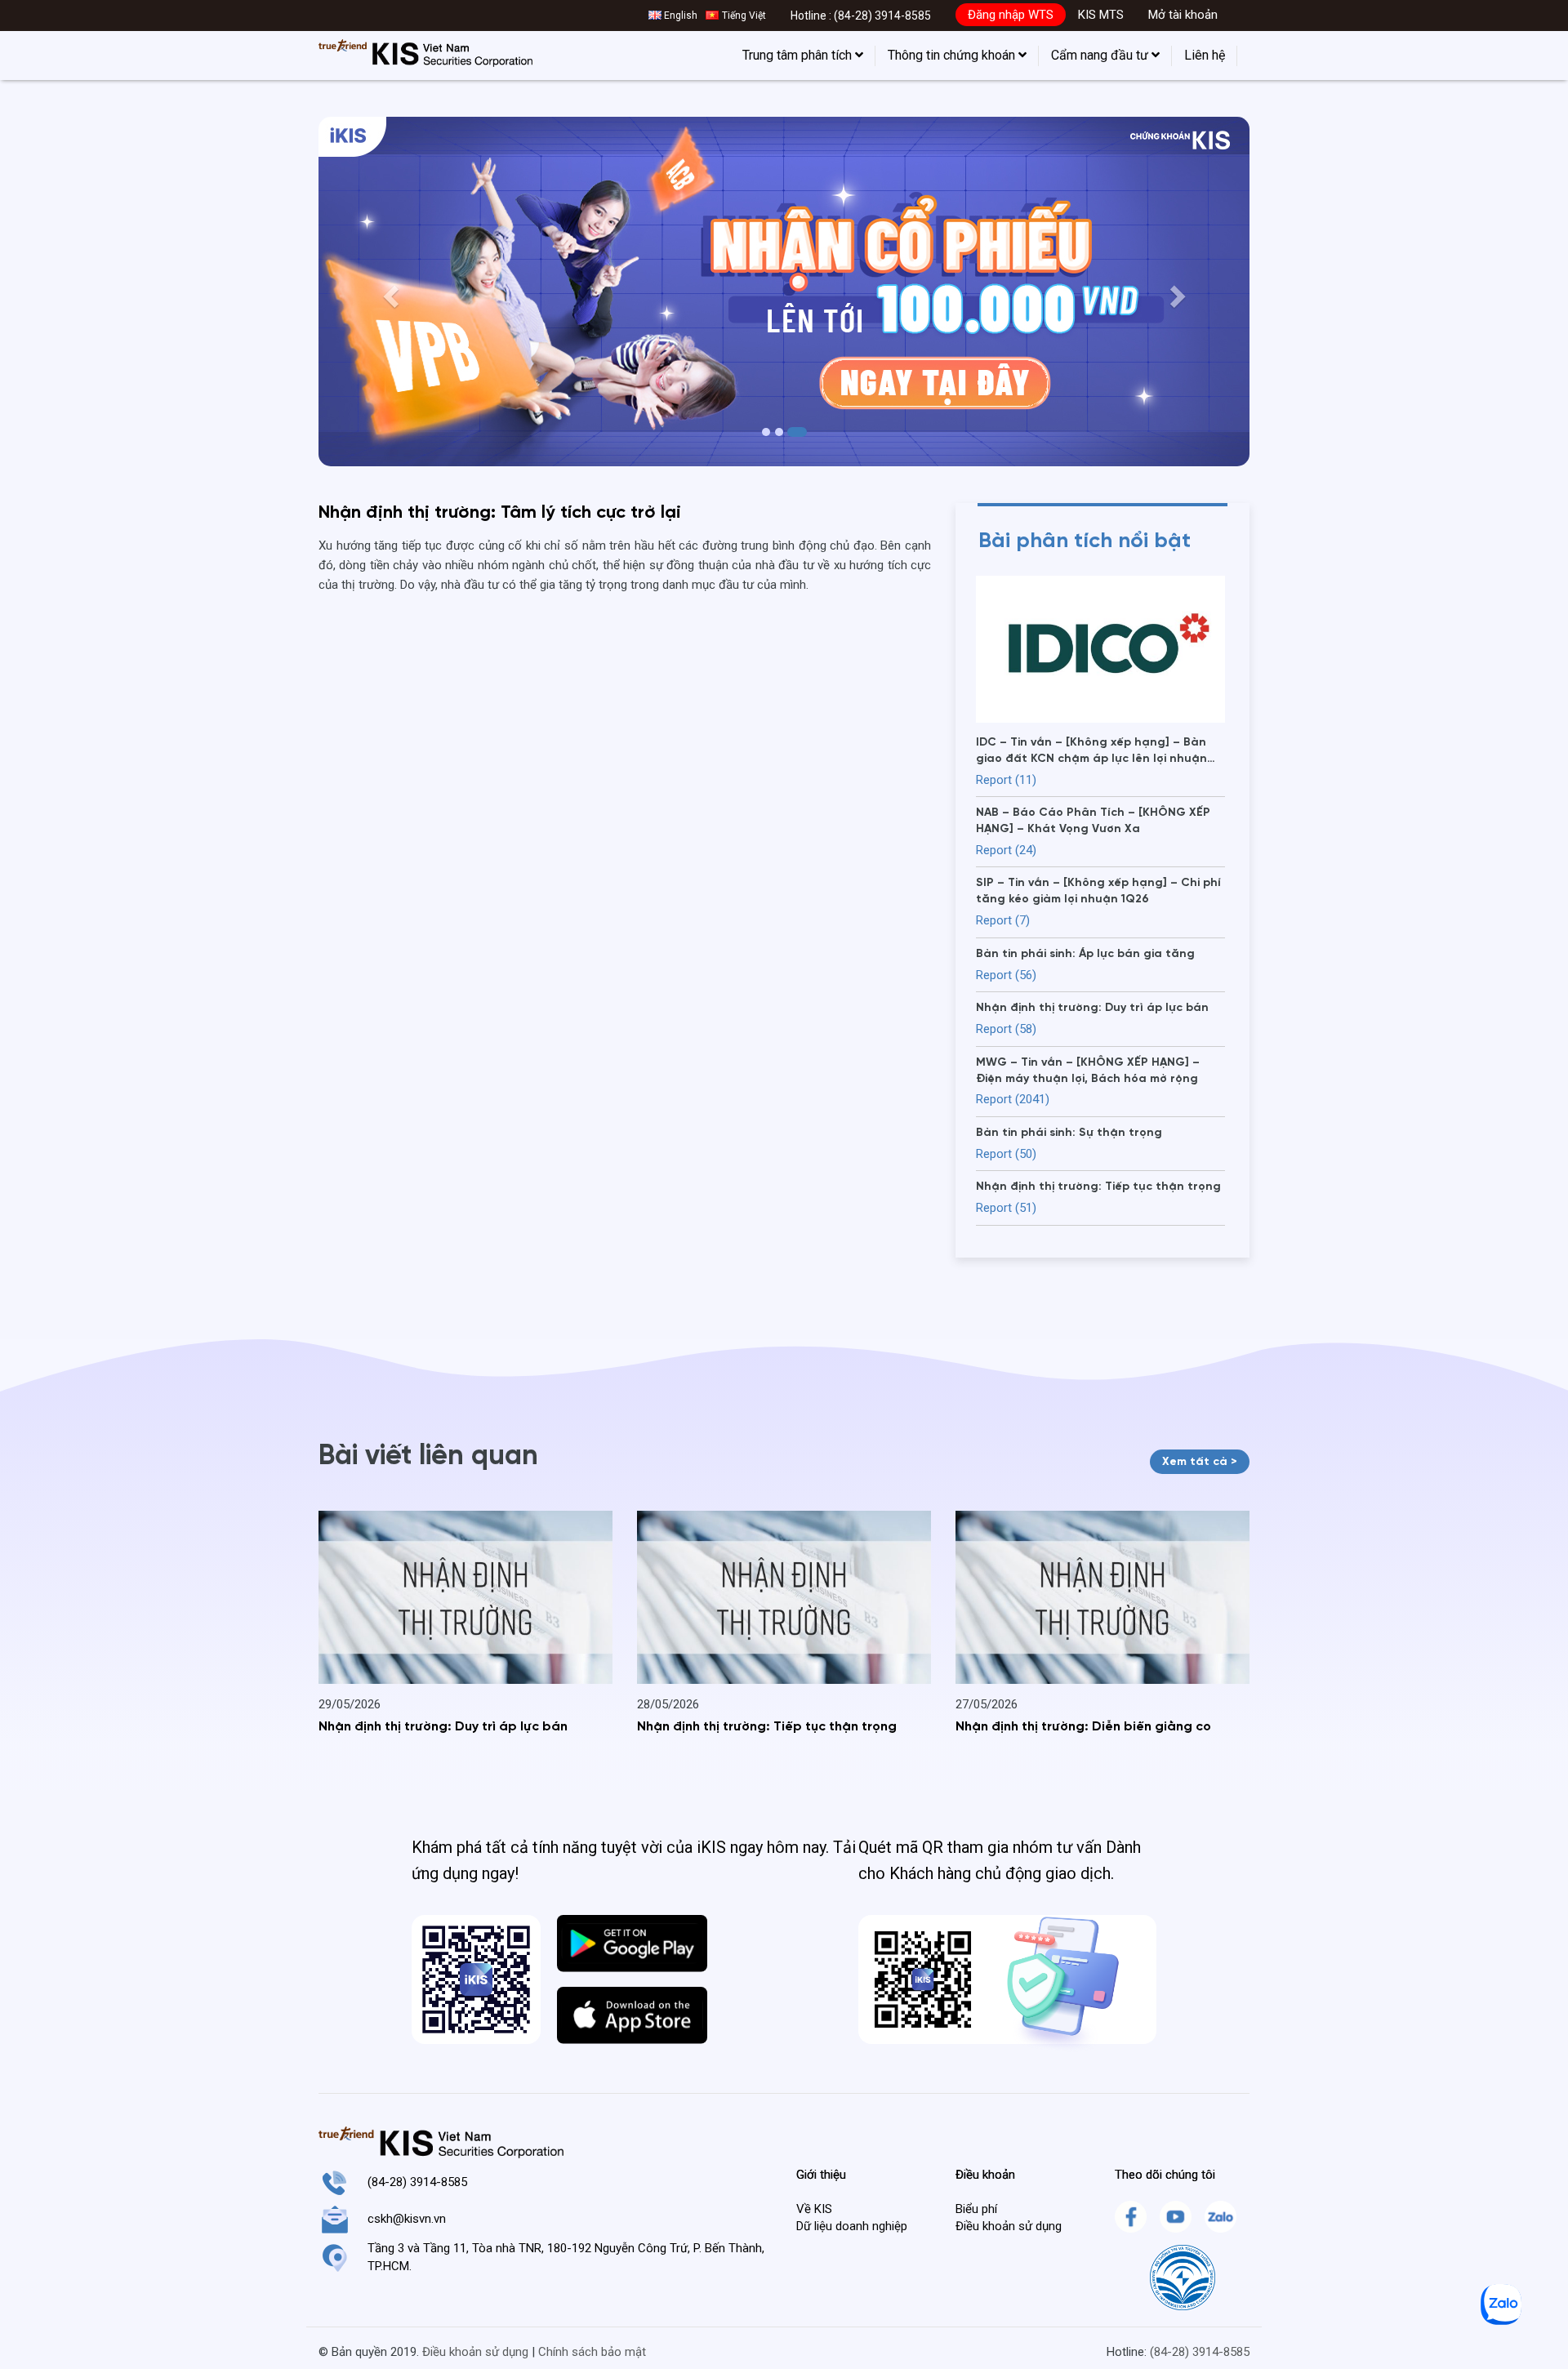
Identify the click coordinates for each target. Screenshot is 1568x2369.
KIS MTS (1101, 15)
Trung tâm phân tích (799, 55)
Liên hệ (1205, 55)
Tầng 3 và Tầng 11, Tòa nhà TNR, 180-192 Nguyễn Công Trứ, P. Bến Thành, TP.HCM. (566, 2257)
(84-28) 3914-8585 (882, 16)
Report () (1006, 780)
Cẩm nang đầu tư (1101, 55)
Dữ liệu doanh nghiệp (852, 2226)
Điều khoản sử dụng (1009, 2226)
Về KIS (814, 2209)
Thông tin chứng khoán (953, 55)
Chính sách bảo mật (592, 2352)
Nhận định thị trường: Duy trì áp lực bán (443, 1727)
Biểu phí (976, 2209)
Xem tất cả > (1200, 1462)
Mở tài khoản (1183, 15)
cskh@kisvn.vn (407, 2219)
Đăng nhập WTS (1011, 15)
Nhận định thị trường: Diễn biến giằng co (1083, 1727)
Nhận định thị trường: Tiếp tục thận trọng (767, 1727)
